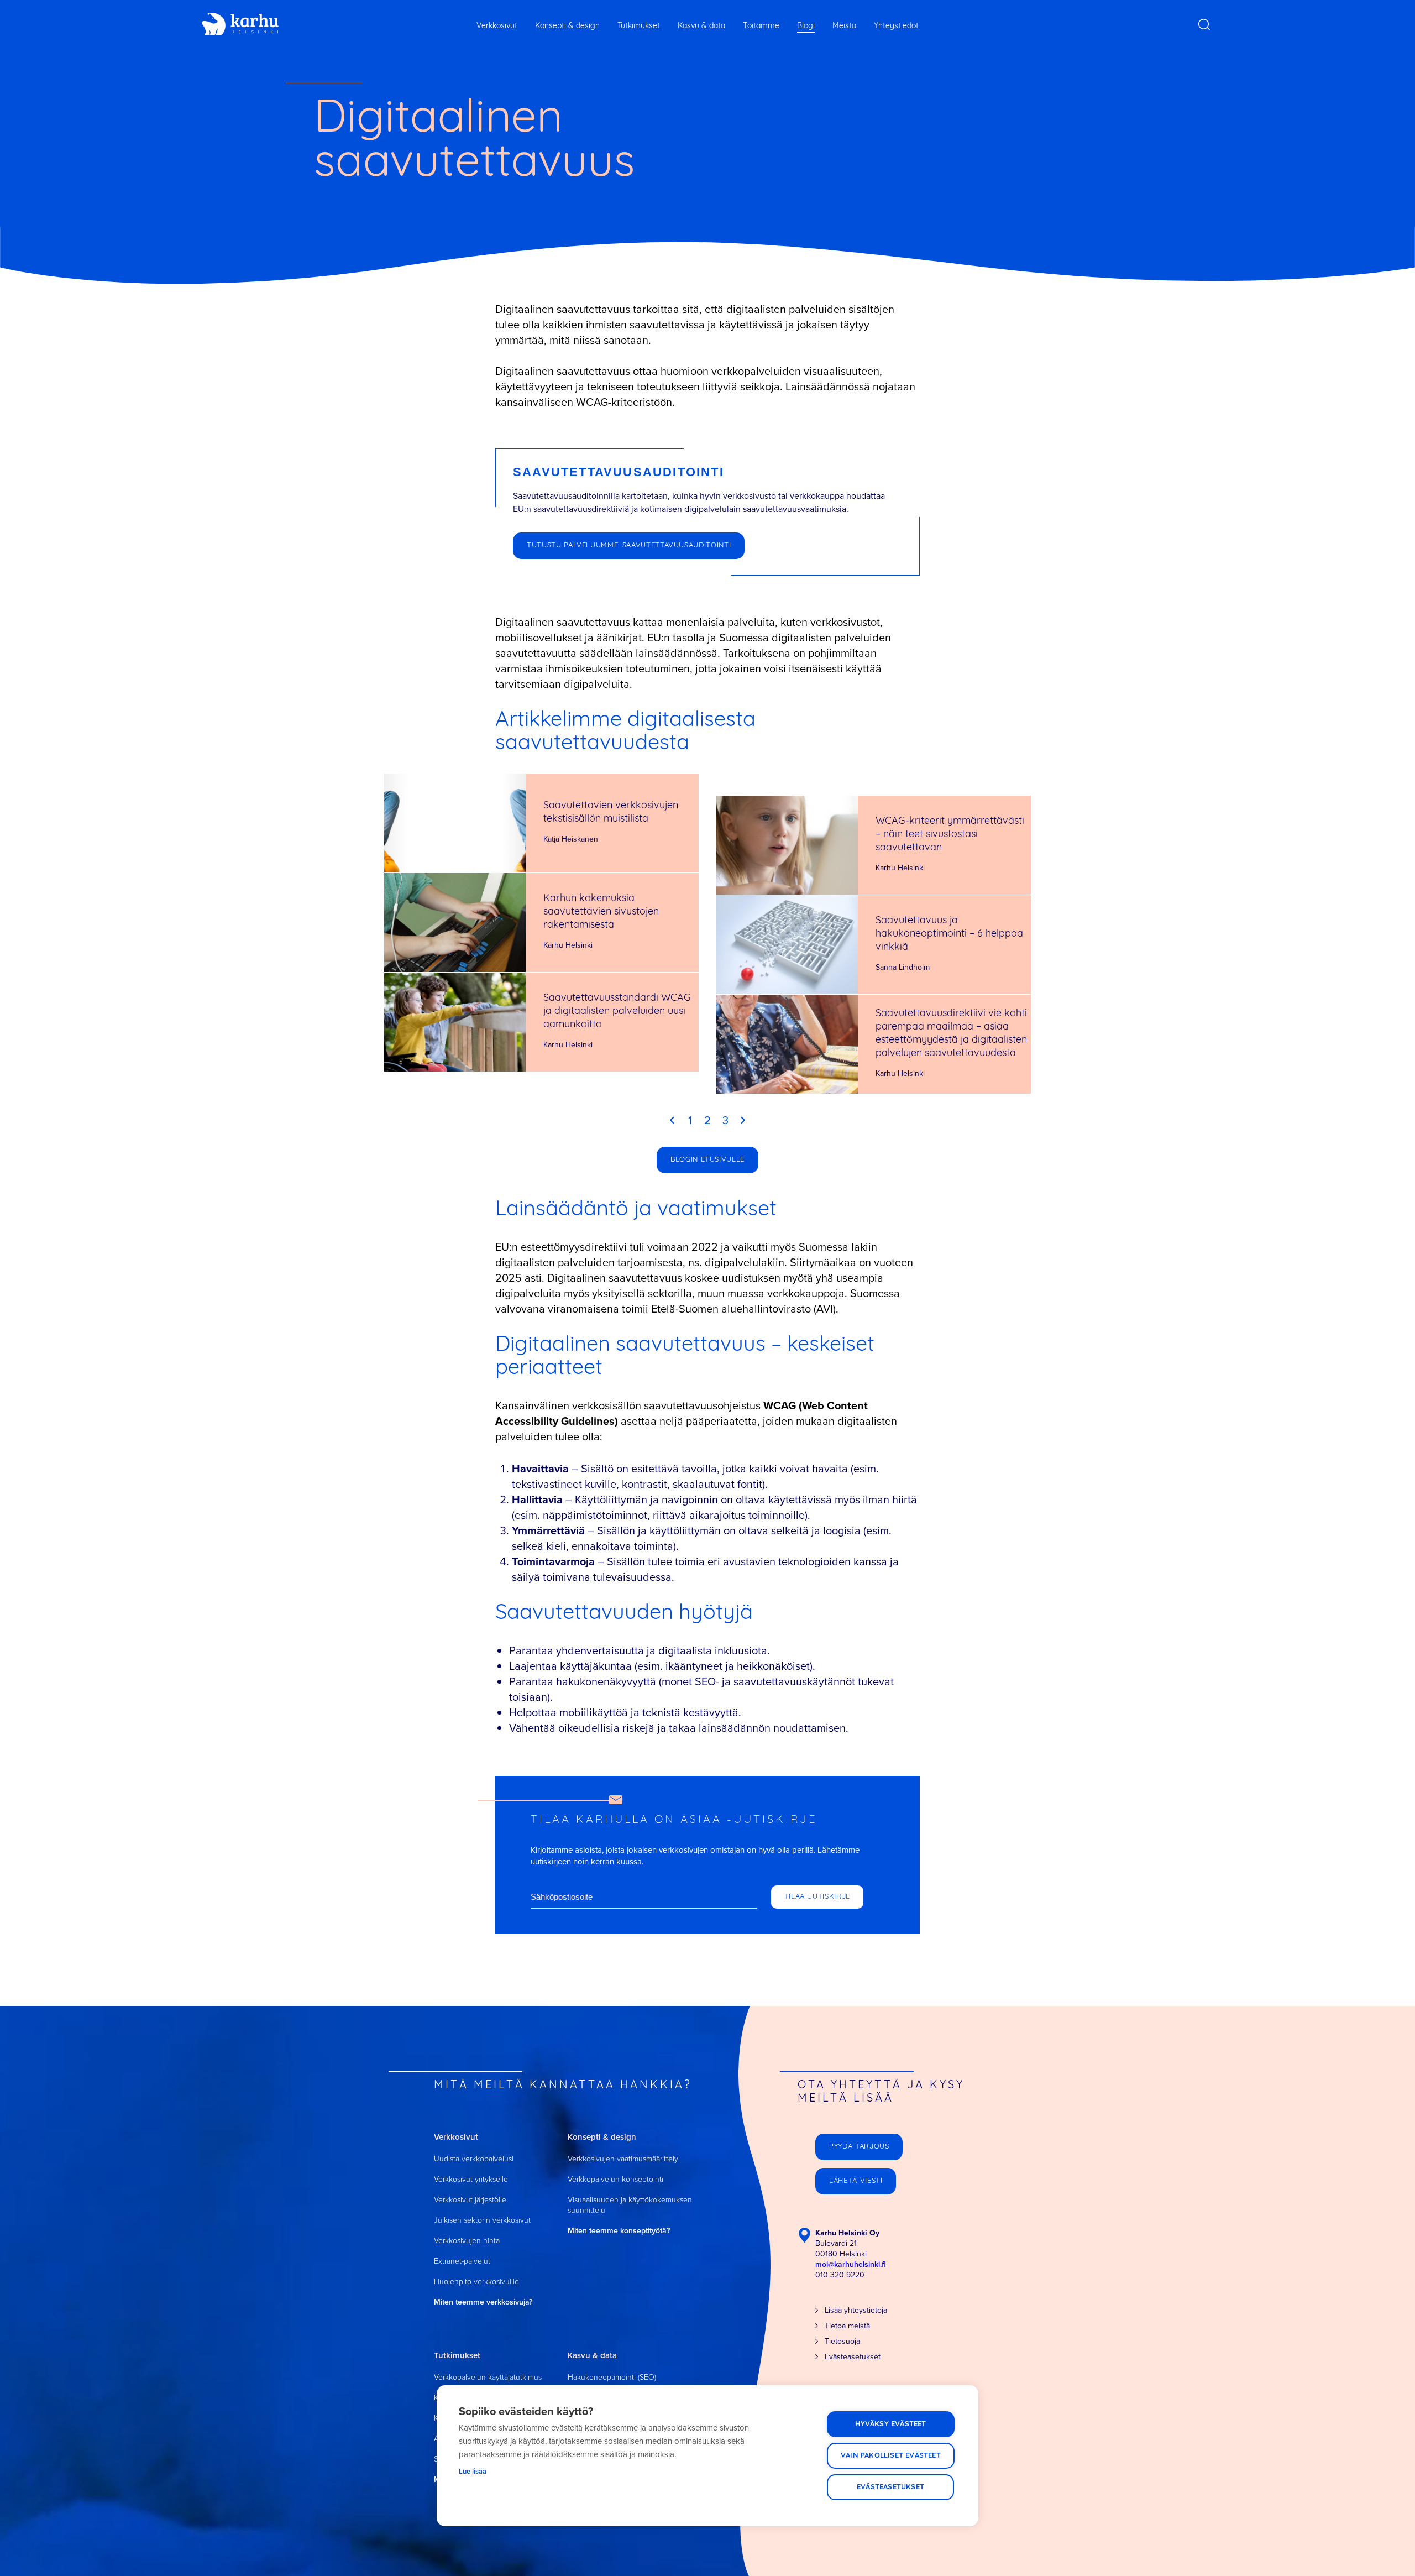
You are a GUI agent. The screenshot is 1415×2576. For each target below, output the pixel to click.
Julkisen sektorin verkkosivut (482, 2220)
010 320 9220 (840, 2275)
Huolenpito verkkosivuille (476, 2282)
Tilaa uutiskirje (817, 1897)
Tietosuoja (842, 2341)
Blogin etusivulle (707, 1160)
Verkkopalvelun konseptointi (615, 2179)
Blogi (806, 26)
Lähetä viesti (856, 2181)
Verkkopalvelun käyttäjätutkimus (488, 2377)
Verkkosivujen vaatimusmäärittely (623, 2159)
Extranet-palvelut (462, 2261)
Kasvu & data (701, 26)
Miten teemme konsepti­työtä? (619, 2231)
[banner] (240, 24)
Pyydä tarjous (859, 2147)
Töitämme (761, 26)
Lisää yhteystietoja (856, 2310)
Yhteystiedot (896, 26)
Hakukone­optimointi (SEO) (612, 2377)
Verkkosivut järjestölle (470, 2200)
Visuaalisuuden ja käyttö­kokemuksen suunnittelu (630, 2205)
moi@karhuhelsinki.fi (851, 2264)
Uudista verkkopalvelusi (474, 2159)
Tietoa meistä (847, 2326)
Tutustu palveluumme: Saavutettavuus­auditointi (629, 545)
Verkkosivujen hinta (467, 2241)
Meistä (844, 26)
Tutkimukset (639, 26)
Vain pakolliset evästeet (891, 2456)
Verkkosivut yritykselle (471, 2179)
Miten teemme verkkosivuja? (483, 2302)
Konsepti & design (567, 26)
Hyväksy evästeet (890, 2424)
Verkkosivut (497, 26)
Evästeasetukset (890, 2487)
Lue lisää (473, 2471)
